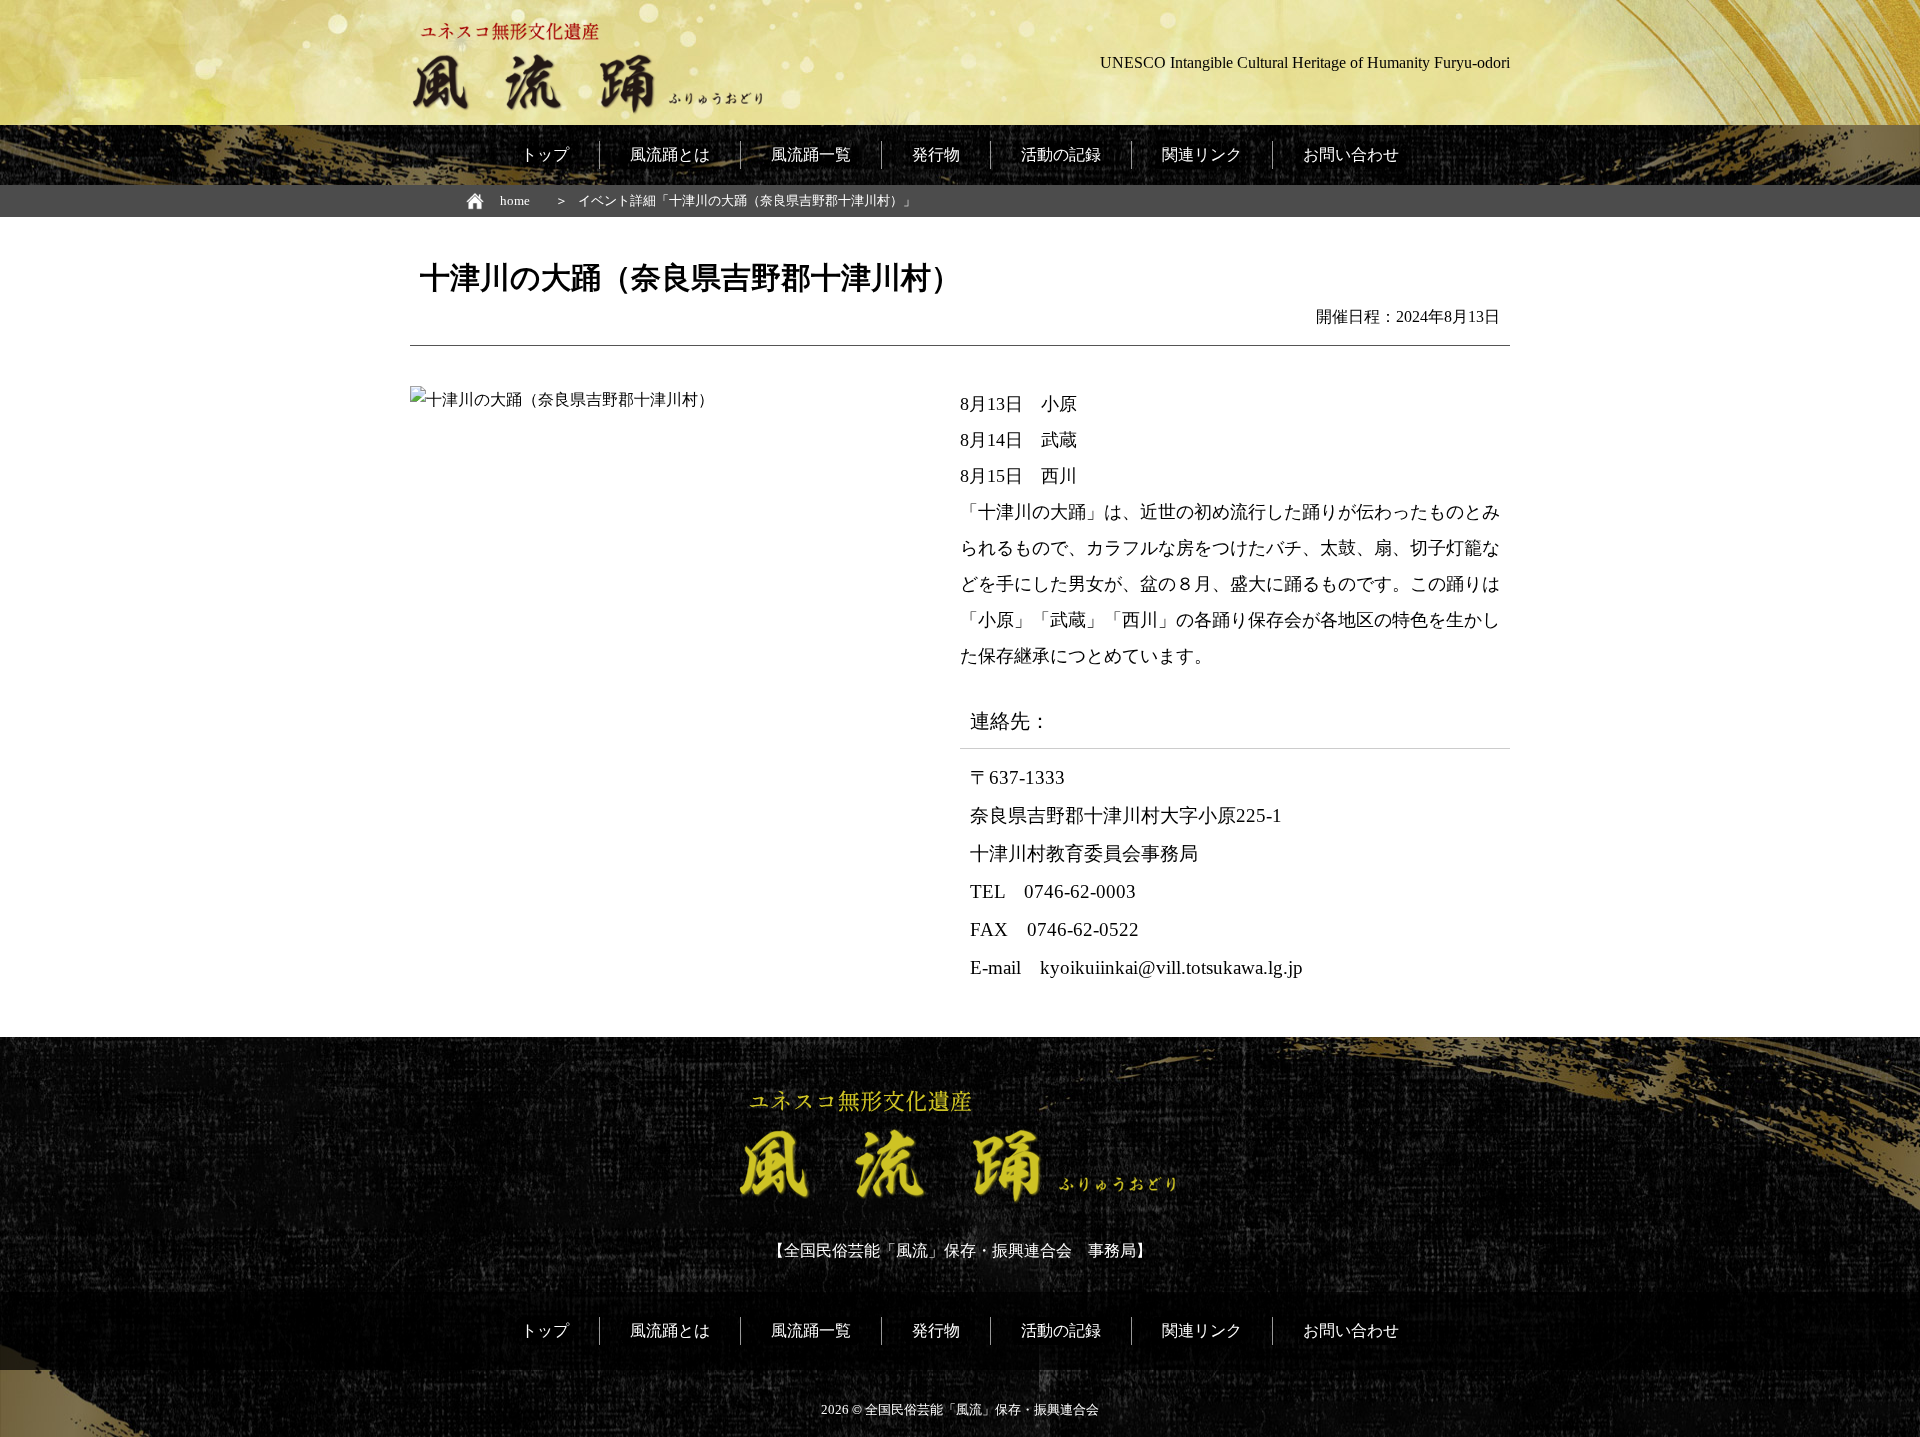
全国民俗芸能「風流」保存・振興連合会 (982, 1409)
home (515, 200)
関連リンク (1202, 154)
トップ (545, 154)
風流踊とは (670, 154)
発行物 (936, 154)
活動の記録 (1061, 154)
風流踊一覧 (811, 154)
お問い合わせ (1351, 154)
